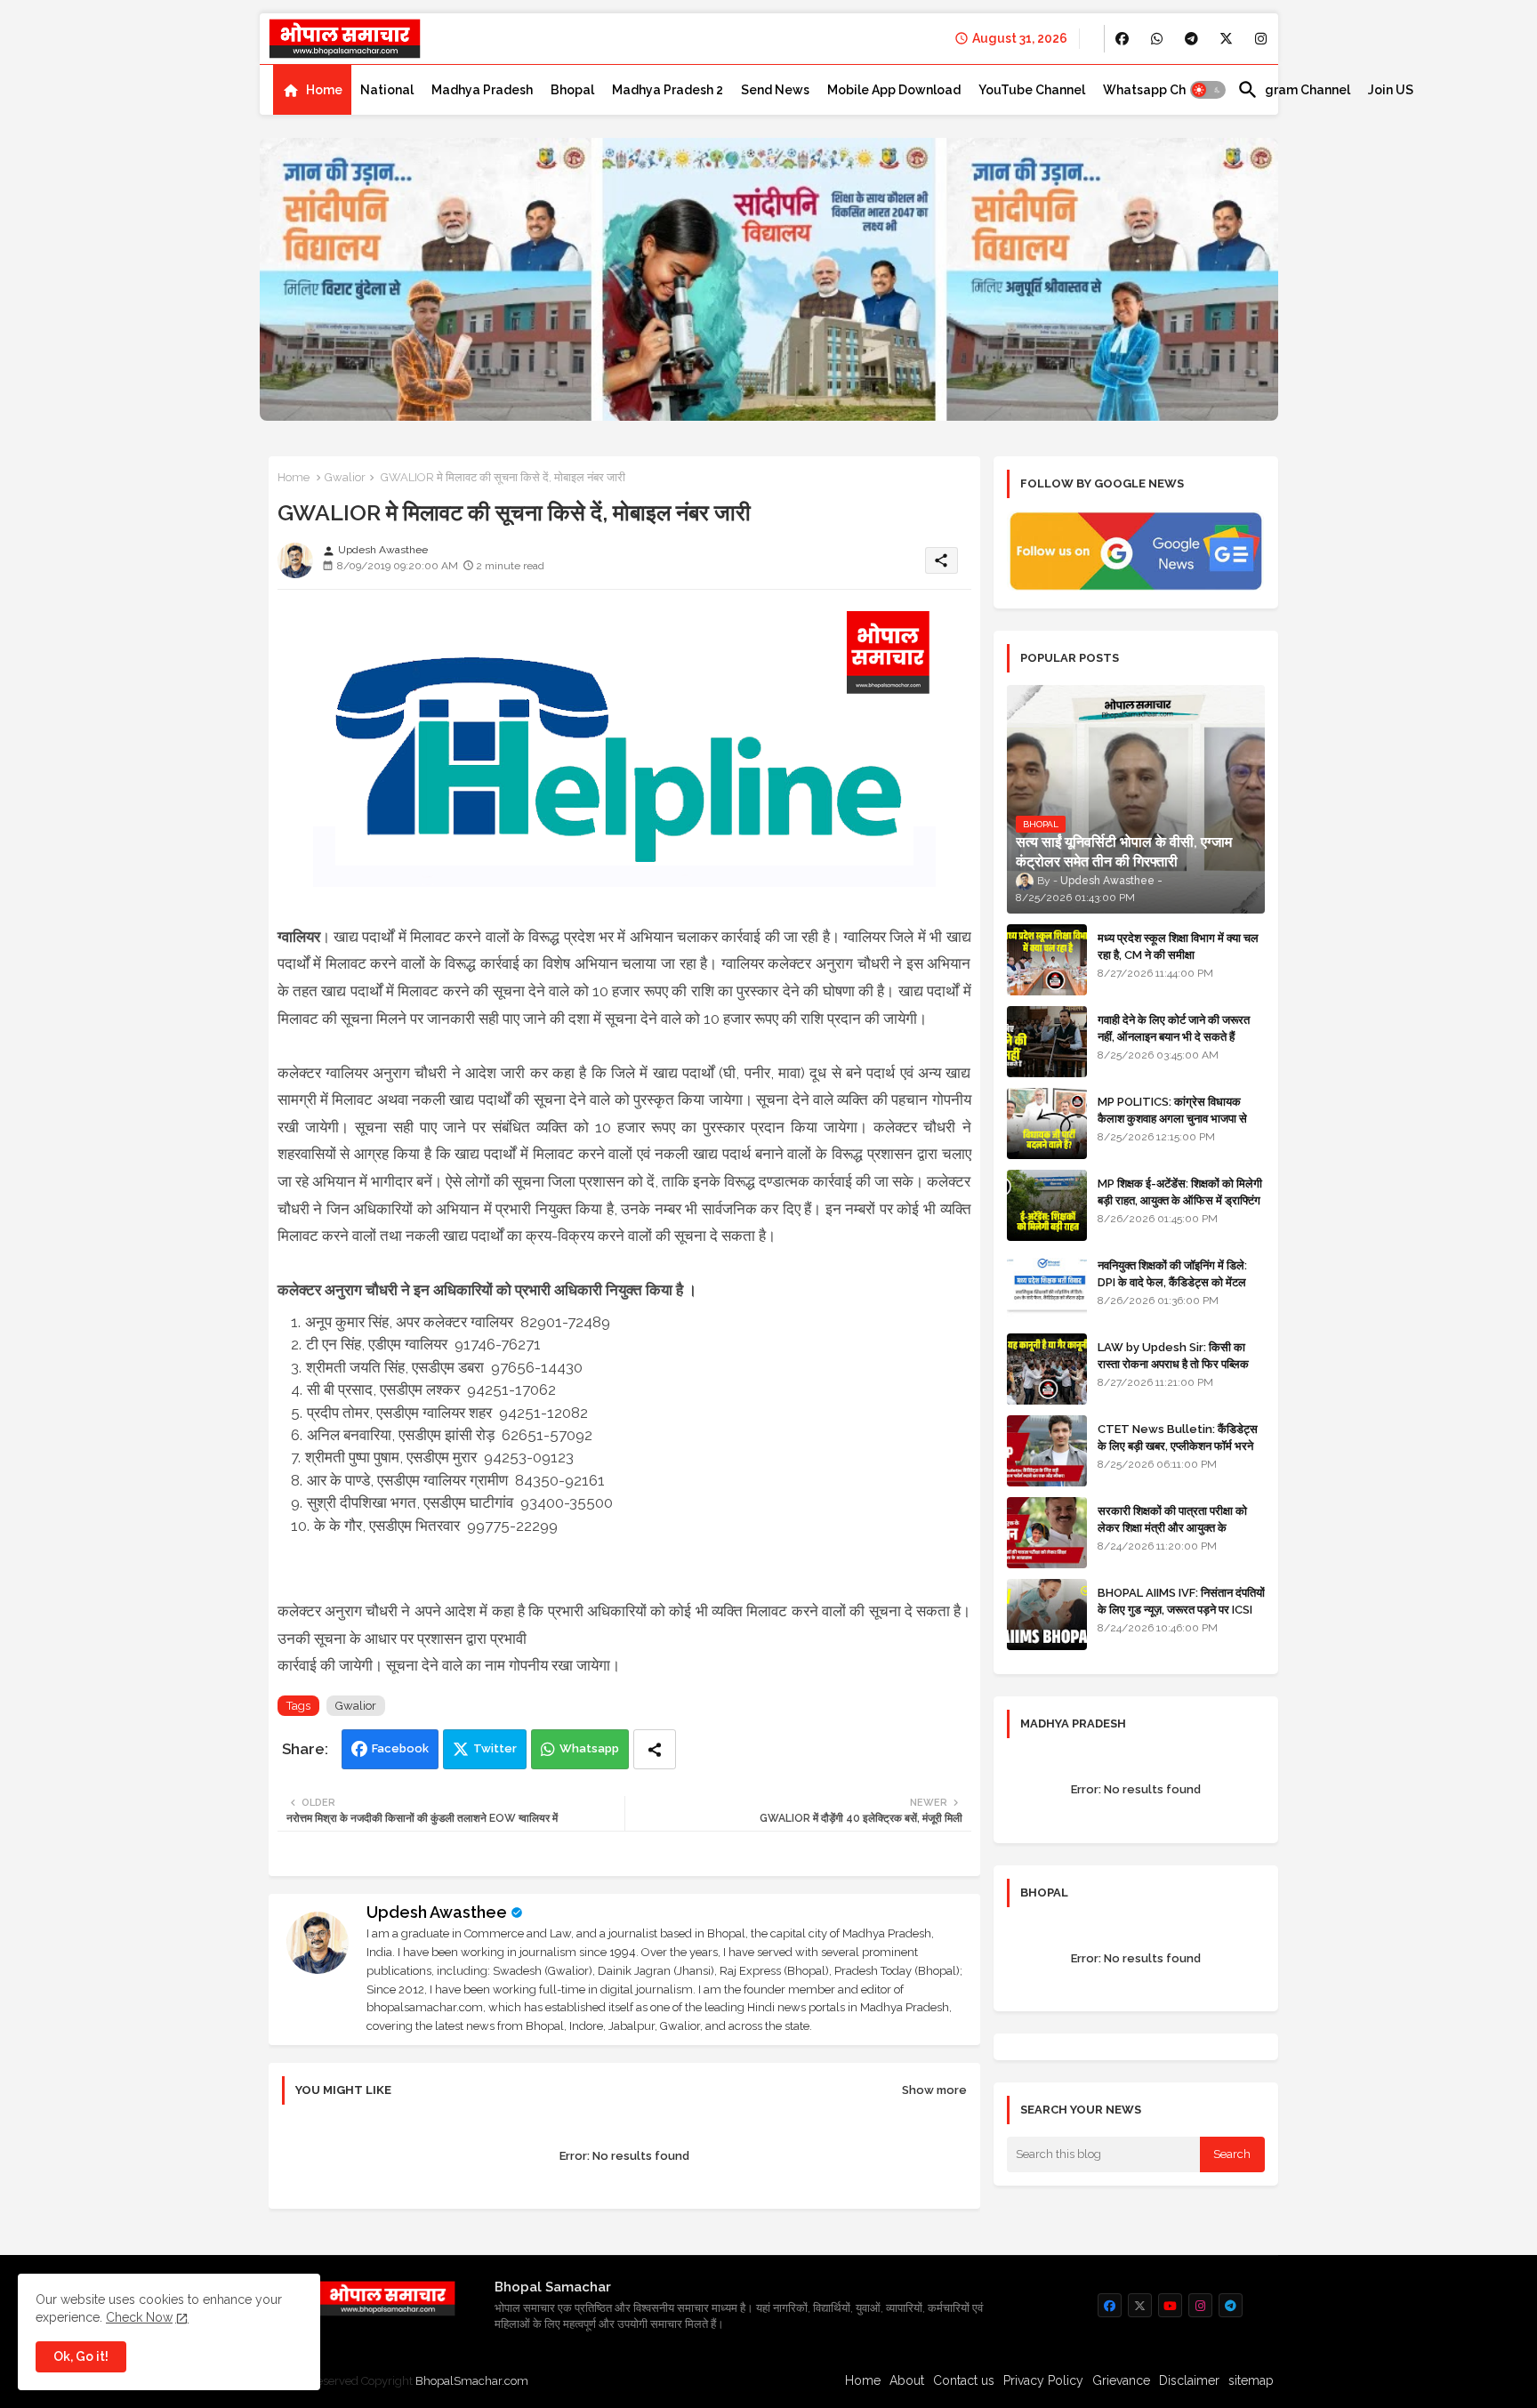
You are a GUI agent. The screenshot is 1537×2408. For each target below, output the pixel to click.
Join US (1391, 90)
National (387, 90)
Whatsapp (589, 1748)
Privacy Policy (1043, 2380)
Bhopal (572, 90)
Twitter (495, 1748)
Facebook (400, 1748)
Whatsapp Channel (1161, 90)
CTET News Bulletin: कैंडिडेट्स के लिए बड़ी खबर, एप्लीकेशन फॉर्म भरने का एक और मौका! (1178, 1445)
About (907, 2380)
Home (324, 90)
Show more (934, 2090)
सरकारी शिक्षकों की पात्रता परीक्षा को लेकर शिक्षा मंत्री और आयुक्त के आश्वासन (1172, 1527)
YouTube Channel (1032, 90)
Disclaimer (1189, 2380)
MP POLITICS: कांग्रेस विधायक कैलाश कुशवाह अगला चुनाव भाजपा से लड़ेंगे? (1172, 1118)
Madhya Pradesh (482, 90)
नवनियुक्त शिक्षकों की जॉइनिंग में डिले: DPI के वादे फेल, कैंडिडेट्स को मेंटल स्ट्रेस (1172, 1281)
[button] (1208, 90)
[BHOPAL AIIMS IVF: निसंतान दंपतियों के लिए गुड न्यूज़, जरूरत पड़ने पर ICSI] (1047, 1615)
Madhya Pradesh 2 (668, 90)
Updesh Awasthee (437, 1912)
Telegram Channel (1294, 90)
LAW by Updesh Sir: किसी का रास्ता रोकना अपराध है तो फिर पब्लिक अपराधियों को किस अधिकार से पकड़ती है (1180, 1363)
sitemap (1251, 2380)
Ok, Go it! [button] (81, 2356)
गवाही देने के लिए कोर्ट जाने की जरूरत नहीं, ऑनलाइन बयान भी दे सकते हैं (1174, 1028)
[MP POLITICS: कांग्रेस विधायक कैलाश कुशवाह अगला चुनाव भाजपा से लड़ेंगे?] (1047, 1123)
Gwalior (345, 477)
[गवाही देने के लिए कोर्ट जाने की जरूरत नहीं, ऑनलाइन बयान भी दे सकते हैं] (1047, 1042)
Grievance (1121, 2380)
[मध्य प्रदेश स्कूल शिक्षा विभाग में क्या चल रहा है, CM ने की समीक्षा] (1047, 960)
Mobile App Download (894, 90)
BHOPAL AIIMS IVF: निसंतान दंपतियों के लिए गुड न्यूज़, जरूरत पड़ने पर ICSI (1181, 1601)
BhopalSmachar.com (472, 2381)
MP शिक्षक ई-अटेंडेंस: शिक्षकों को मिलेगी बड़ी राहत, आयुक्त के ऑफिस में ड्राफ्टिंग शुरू (1180, 1200)
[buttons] (1122, 39)
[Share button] (655, 1749)
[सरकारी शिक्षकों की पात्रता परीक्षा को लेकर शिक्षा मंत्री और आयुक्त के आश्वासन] (1047, 1533)
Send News (775, 90)
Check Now (139, 2317)
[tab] (312, 90)
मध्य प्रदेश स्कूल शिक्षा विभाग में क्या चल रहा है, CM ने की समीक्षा (1178, 946)
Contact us (964, 2380)
